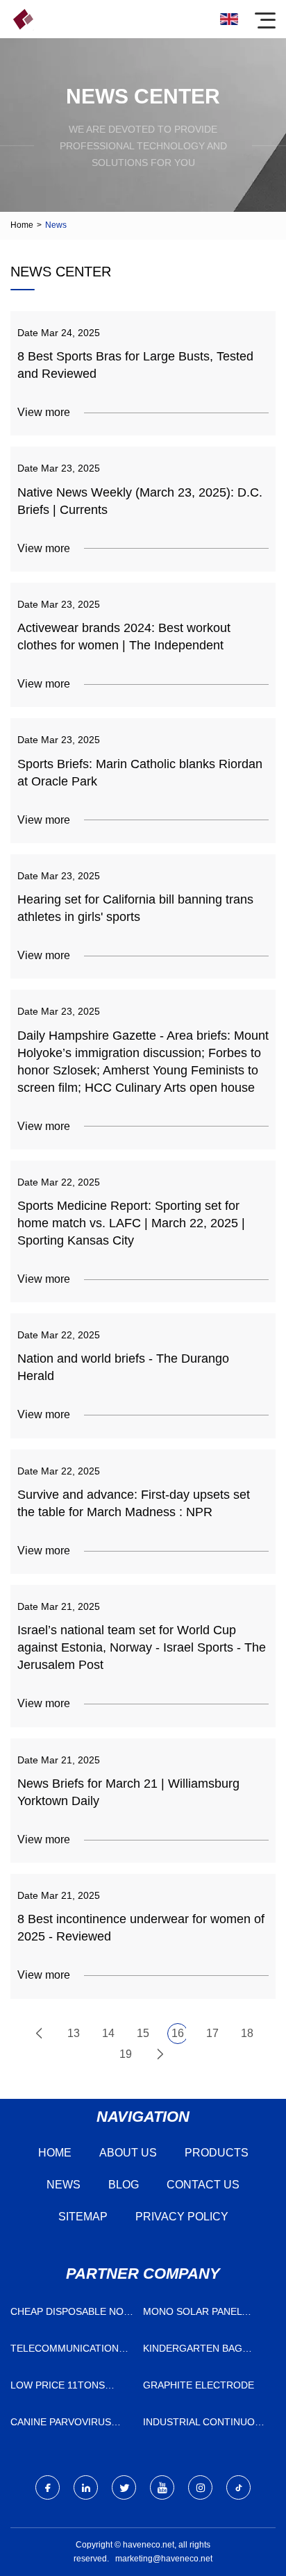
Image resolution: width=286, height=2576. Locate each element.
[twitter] (124, 2487)
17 (212, 2033)
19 (126, 2054)
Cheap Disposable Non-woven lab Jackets (72, 2315)
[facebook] (48, 2487)
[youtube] (162, 2487)
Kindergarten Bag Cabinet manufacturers (193, 2351)
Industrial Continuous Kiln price (205, 2425)
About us (128, 2153)
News (64, 2185)
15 (143, 2033)
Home (22, 225)
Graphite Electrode (199, 2385)
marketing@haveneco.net (164, 2559)
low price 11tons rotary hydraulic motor (59, 2388)
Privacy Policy (182, 2217)
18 (247, 2033)
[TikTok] (238, 2487)
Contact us (203, 2185)
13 (74, 2033)
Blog (124, 2185)
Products (217, 2153)
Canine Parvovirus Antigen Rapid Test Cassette (62, 2425)
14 (108, 2033)
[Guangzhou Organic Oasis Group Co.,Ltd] (23, 19)
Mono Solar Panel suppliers (192, 2315)
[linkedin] (86, 2487)
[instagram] (200, 2487)
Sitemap (83, 2217)
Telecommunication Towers (65, 2351)
